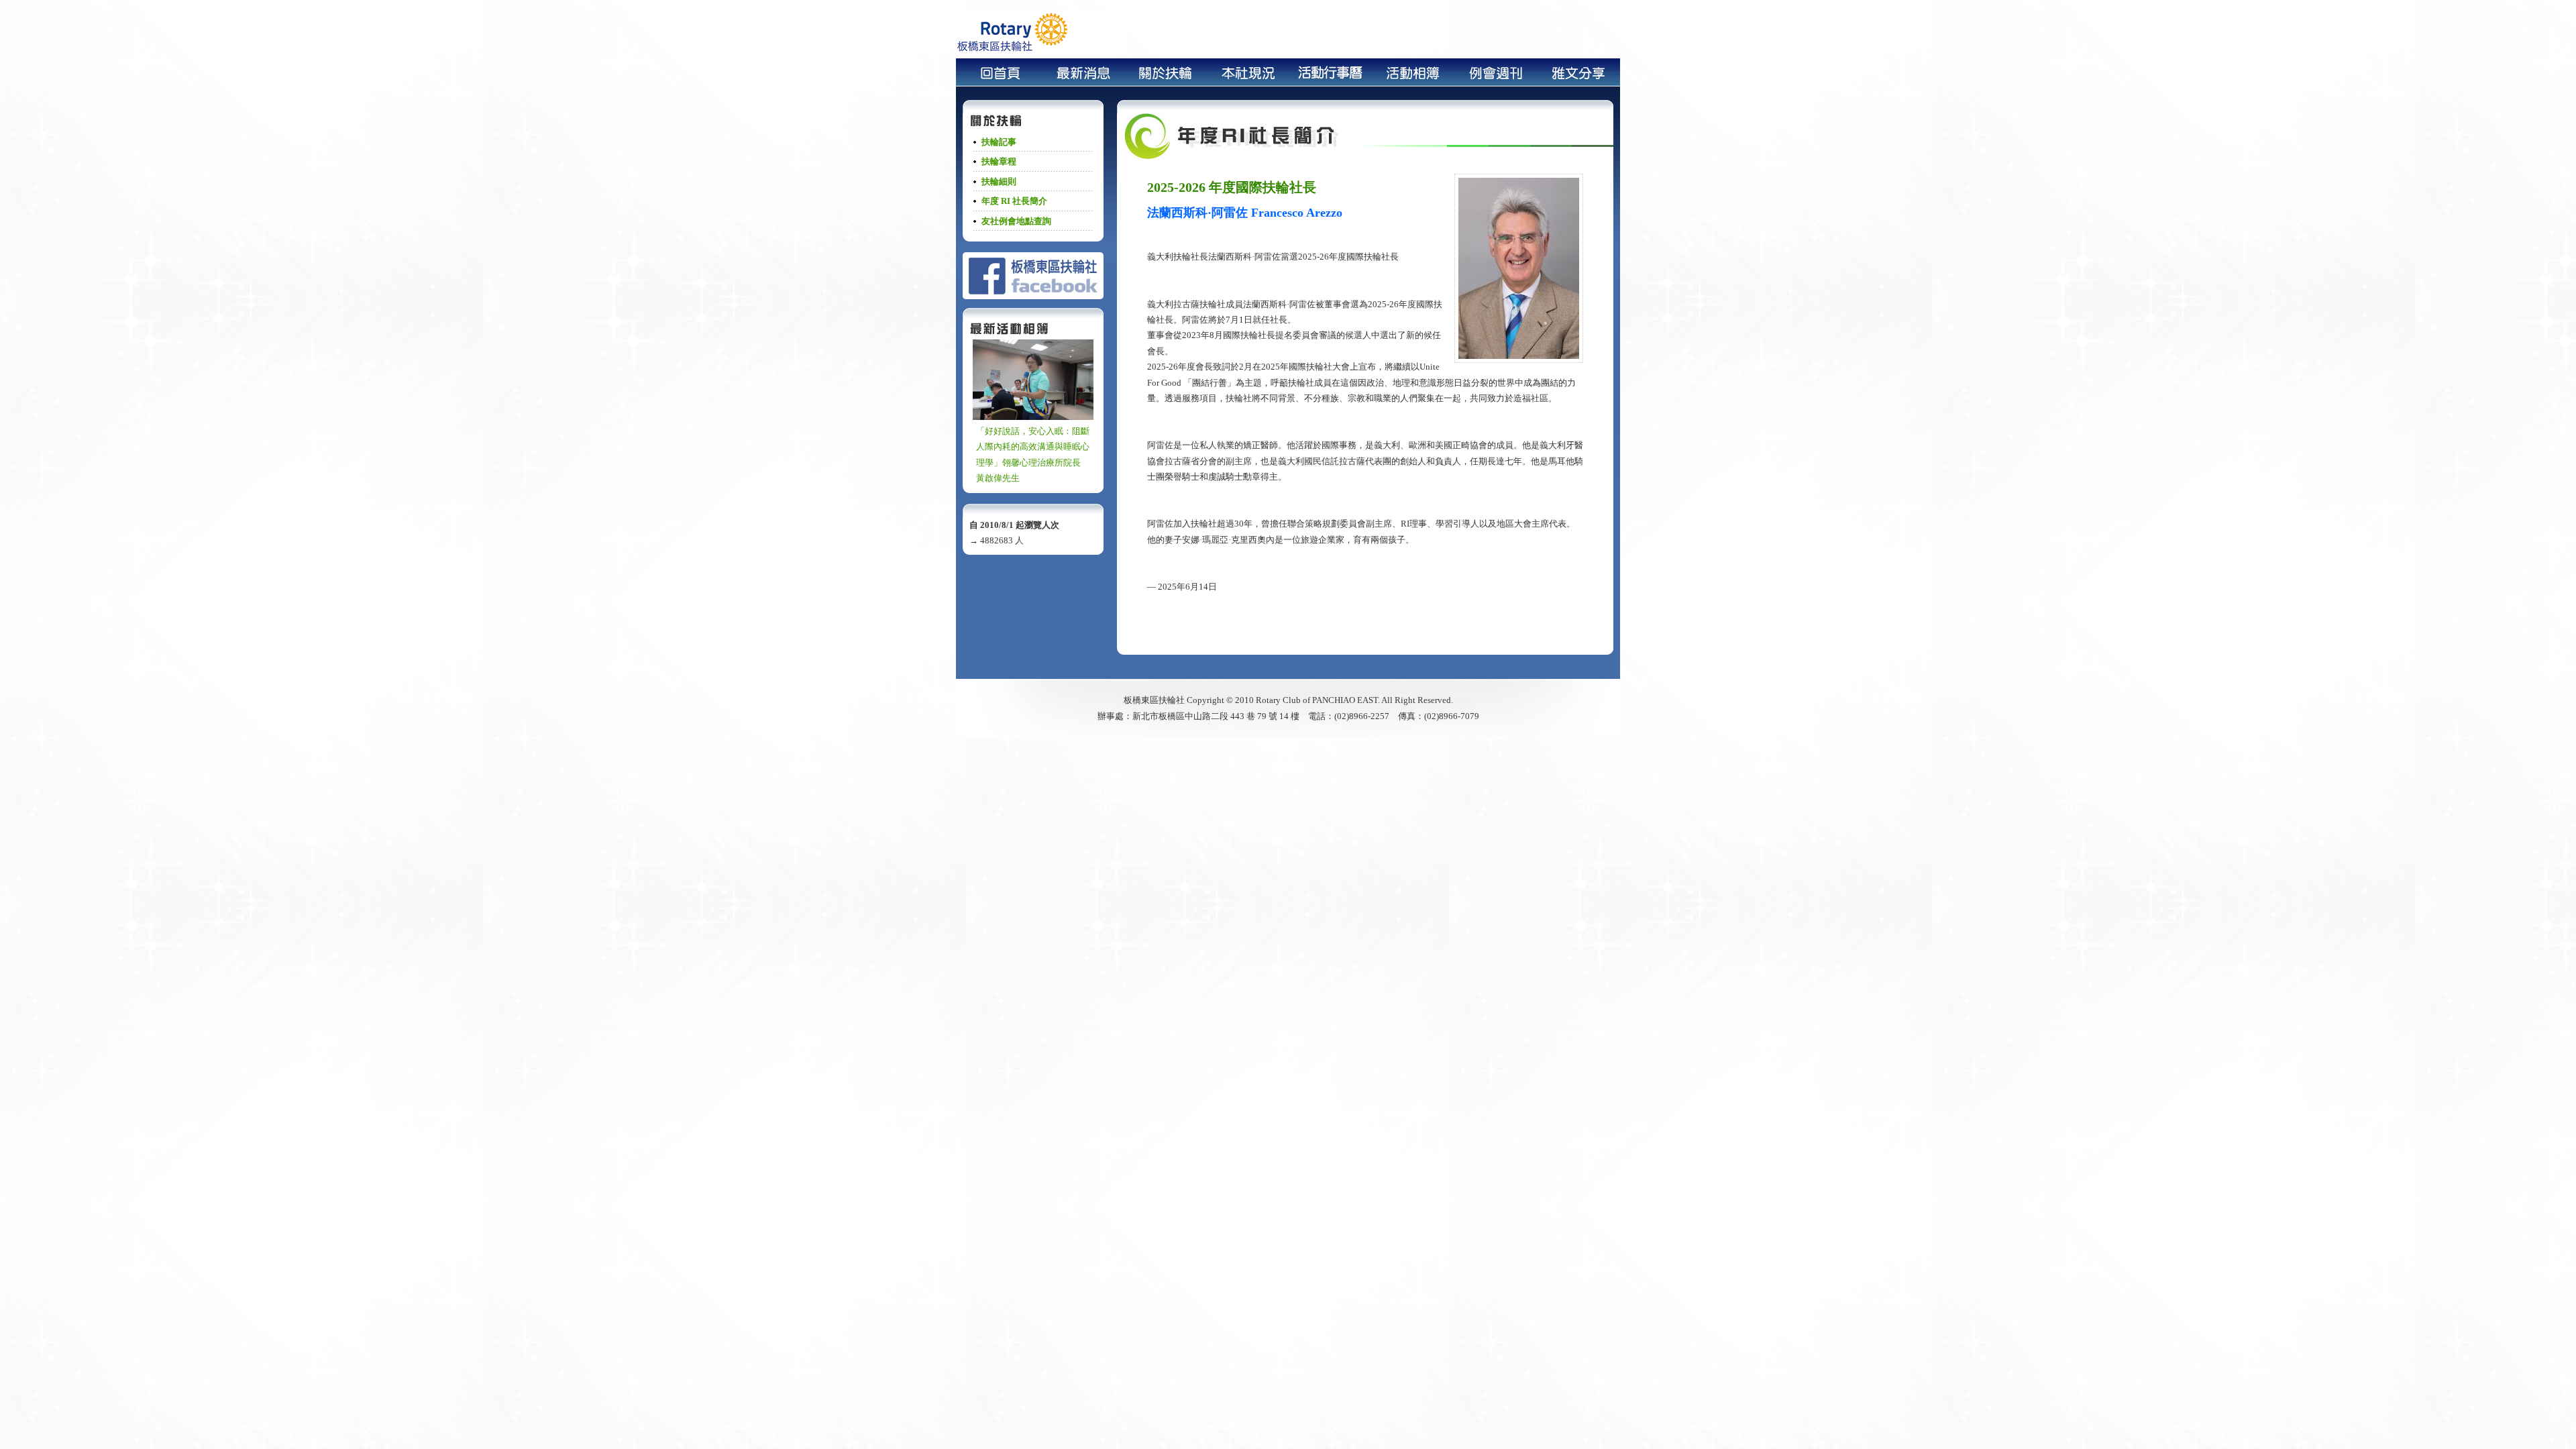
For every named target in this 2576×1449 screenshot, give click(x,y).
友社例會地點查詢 (1016, 221)
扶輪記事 (999, 142)
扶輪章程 (999, 161)
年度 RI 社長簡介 (1014, 201)
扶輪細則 (999, 181)
